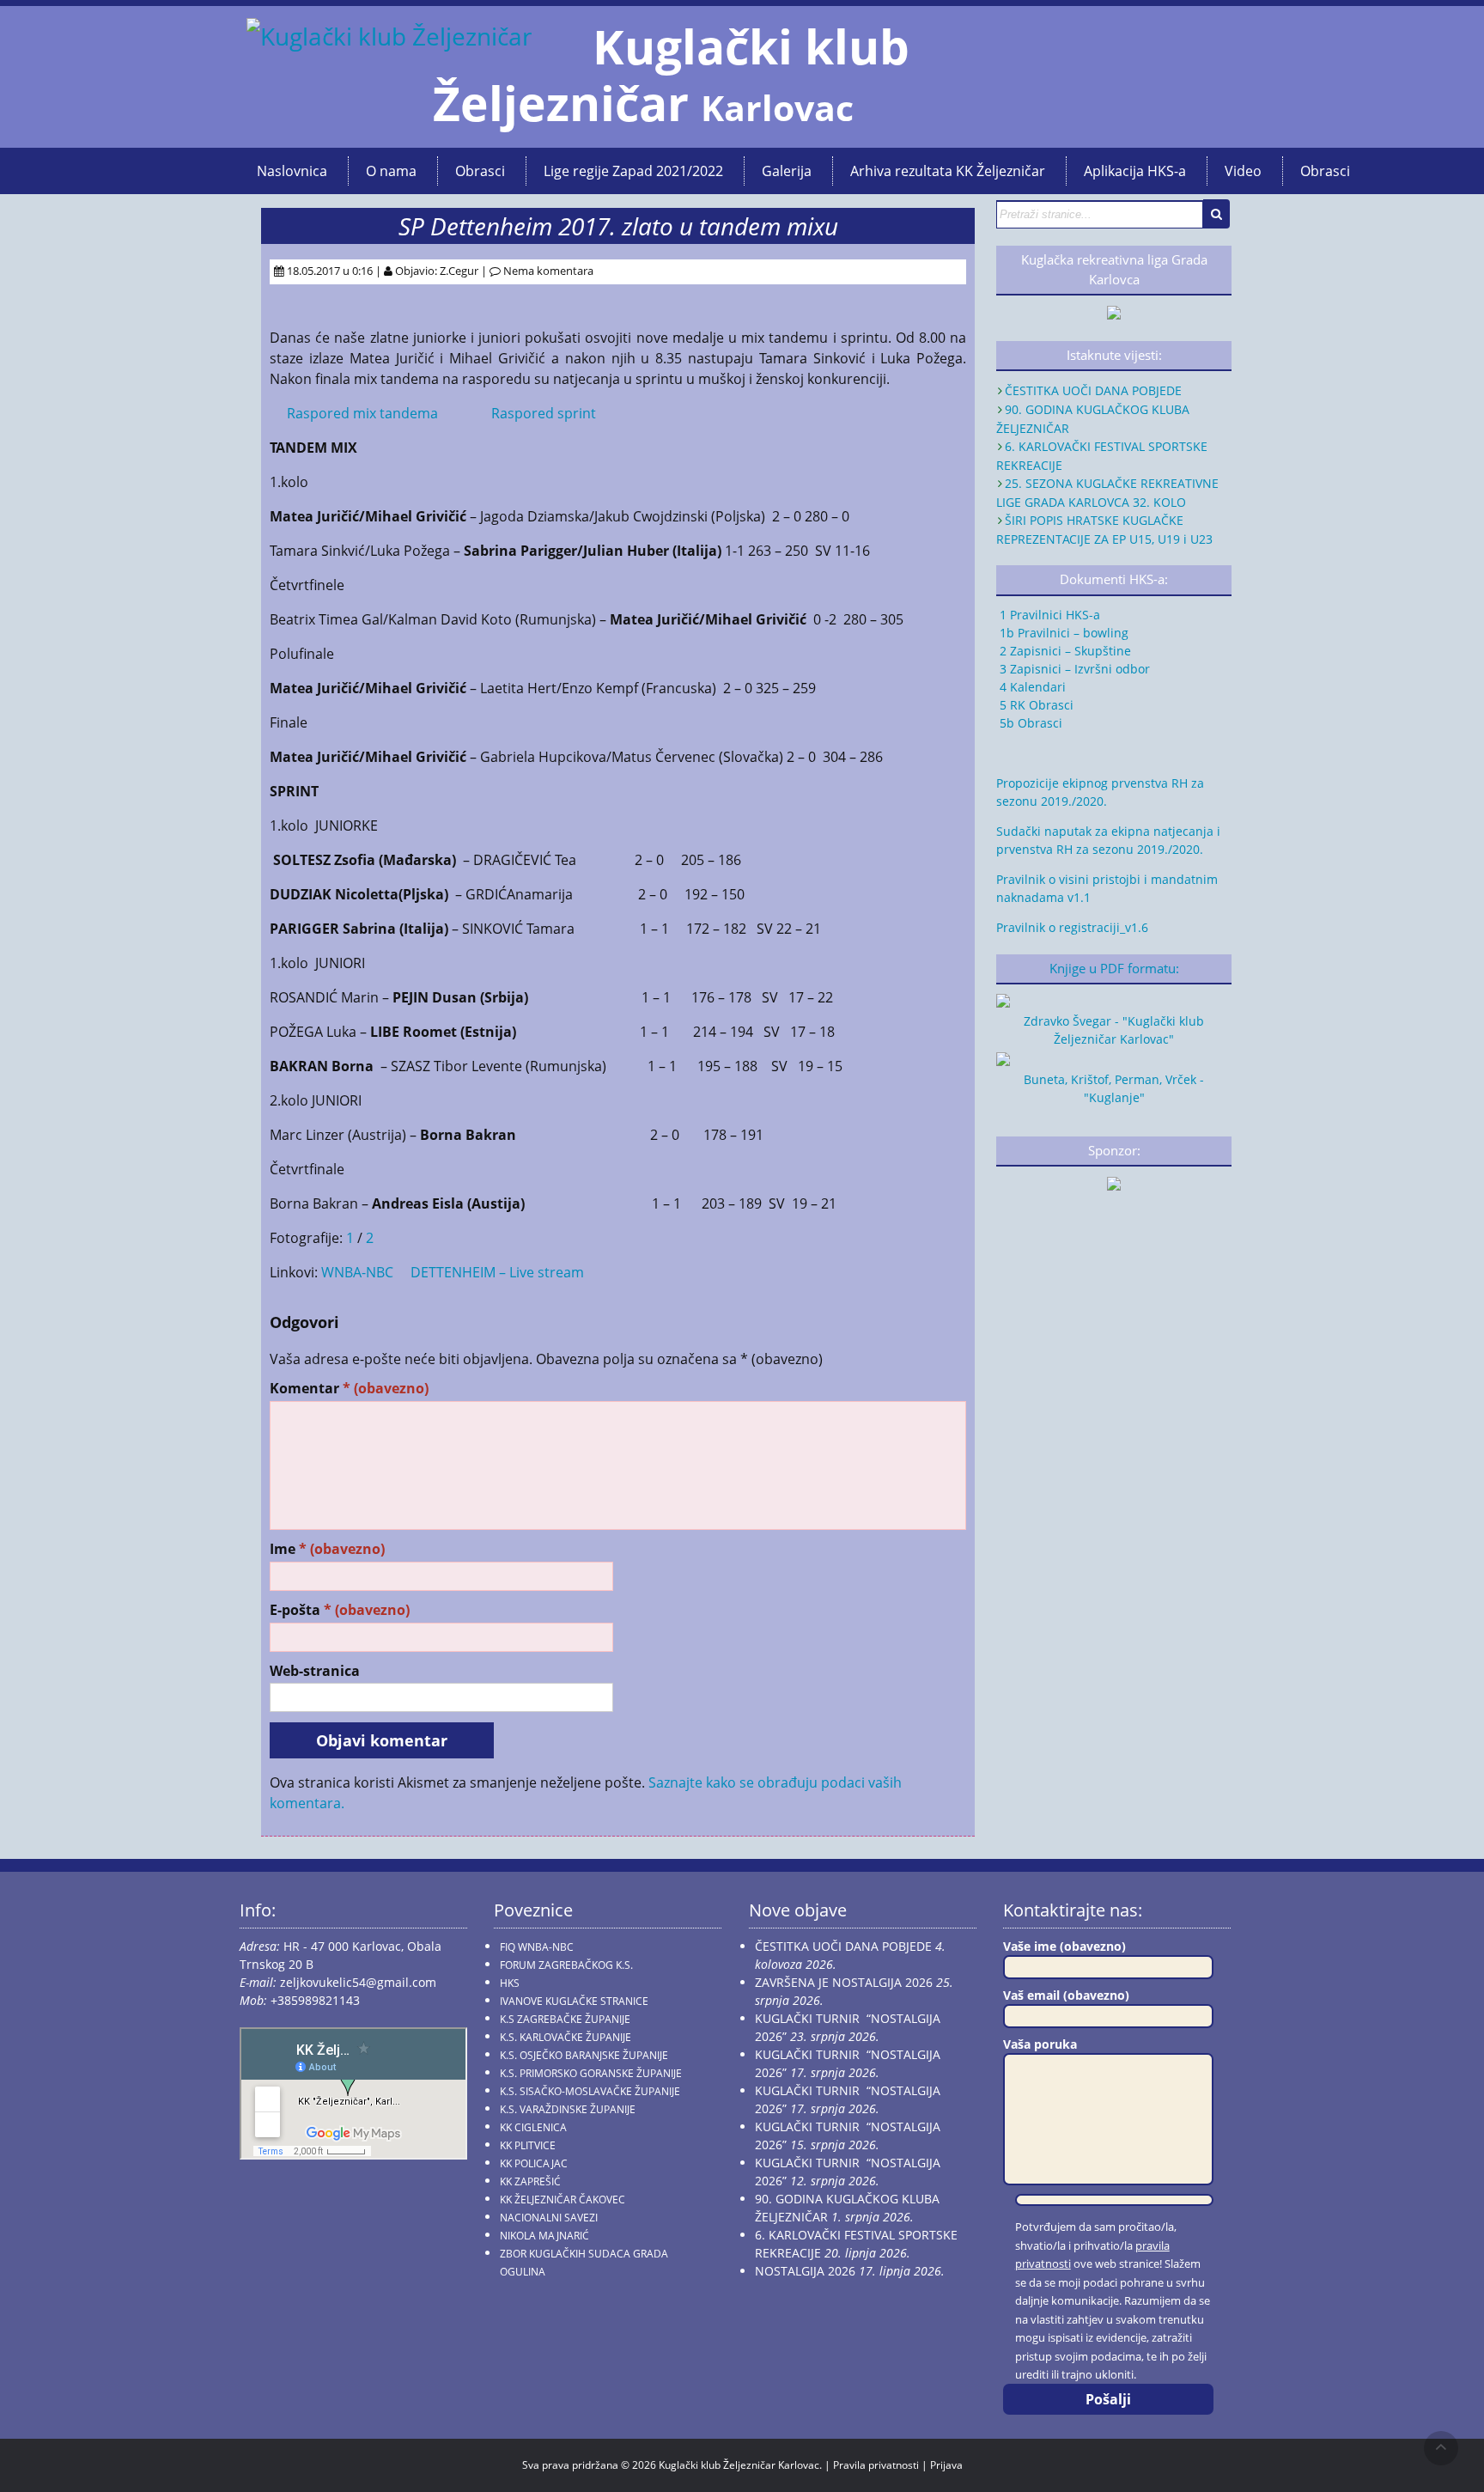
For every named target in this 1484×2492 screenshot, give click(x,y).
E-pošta (340, 1610)
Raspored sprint (544, 413)
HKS (510, 1983)
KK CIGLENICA (533, 2127)
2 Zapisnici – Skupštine (1064, 651)
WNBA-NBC (357, 1272)
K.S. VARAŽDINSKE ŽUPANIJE (568, 2109)
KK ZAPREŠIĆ (530, 2181)
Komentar (349, 1389)
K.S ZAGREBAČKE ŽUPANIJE (565, 2019)
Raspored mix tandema (362, 413)
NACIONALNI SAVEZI (549, 2218)
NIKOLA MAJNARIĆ (544, 2236)
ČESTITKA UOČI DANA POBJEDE (1093, 390)
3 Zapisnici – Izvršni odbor (1073, 669)
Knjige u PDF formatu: (1114, 969)
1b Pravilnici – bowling (1062, 633)
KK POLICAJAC (534, 2163)
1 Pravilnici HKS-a (1048, 615)
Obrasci (480, 171)
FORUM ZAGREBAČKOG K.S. (566, 1965)
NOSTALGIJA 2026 (805, 2271)
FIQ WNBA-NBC (537, 1947)
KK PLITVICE (528, 2145)
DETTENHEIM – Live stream (497, 1272)
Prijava (946, 2465)
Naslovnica (292, 171)
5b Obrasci (1029, 723)
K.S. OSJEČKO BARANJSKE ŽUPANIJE (584, 2055)
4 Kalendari (1031, 687)
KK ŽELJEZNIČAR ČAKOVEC (563, 2200)
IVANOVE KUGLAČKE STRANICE (574, 2001)
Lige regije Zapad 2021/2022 (633, 171)
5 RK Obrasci (1035, 705)
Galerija (787, 171)
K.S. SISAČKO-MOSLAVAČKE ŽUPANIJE (590, 2091)
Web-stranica (315, 1671)
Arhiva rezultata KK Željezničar (948, 171)
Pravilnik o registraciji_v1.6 (1072, 927)
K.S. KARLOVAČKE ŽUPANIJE (566, 2037)
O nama (391, 171)
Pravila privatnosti (876, 2465)
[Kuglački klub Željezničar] (389, 36)
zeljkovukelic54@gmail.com (358, 1982)
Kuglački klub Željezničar (671, 75)
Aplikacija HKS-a (1135, 171)
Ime (327, 1549)
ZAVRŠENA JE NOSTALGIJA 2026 (844, 1982)
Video (1243, 171)
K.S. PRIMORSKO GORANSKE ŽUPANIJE (591, 2073)
